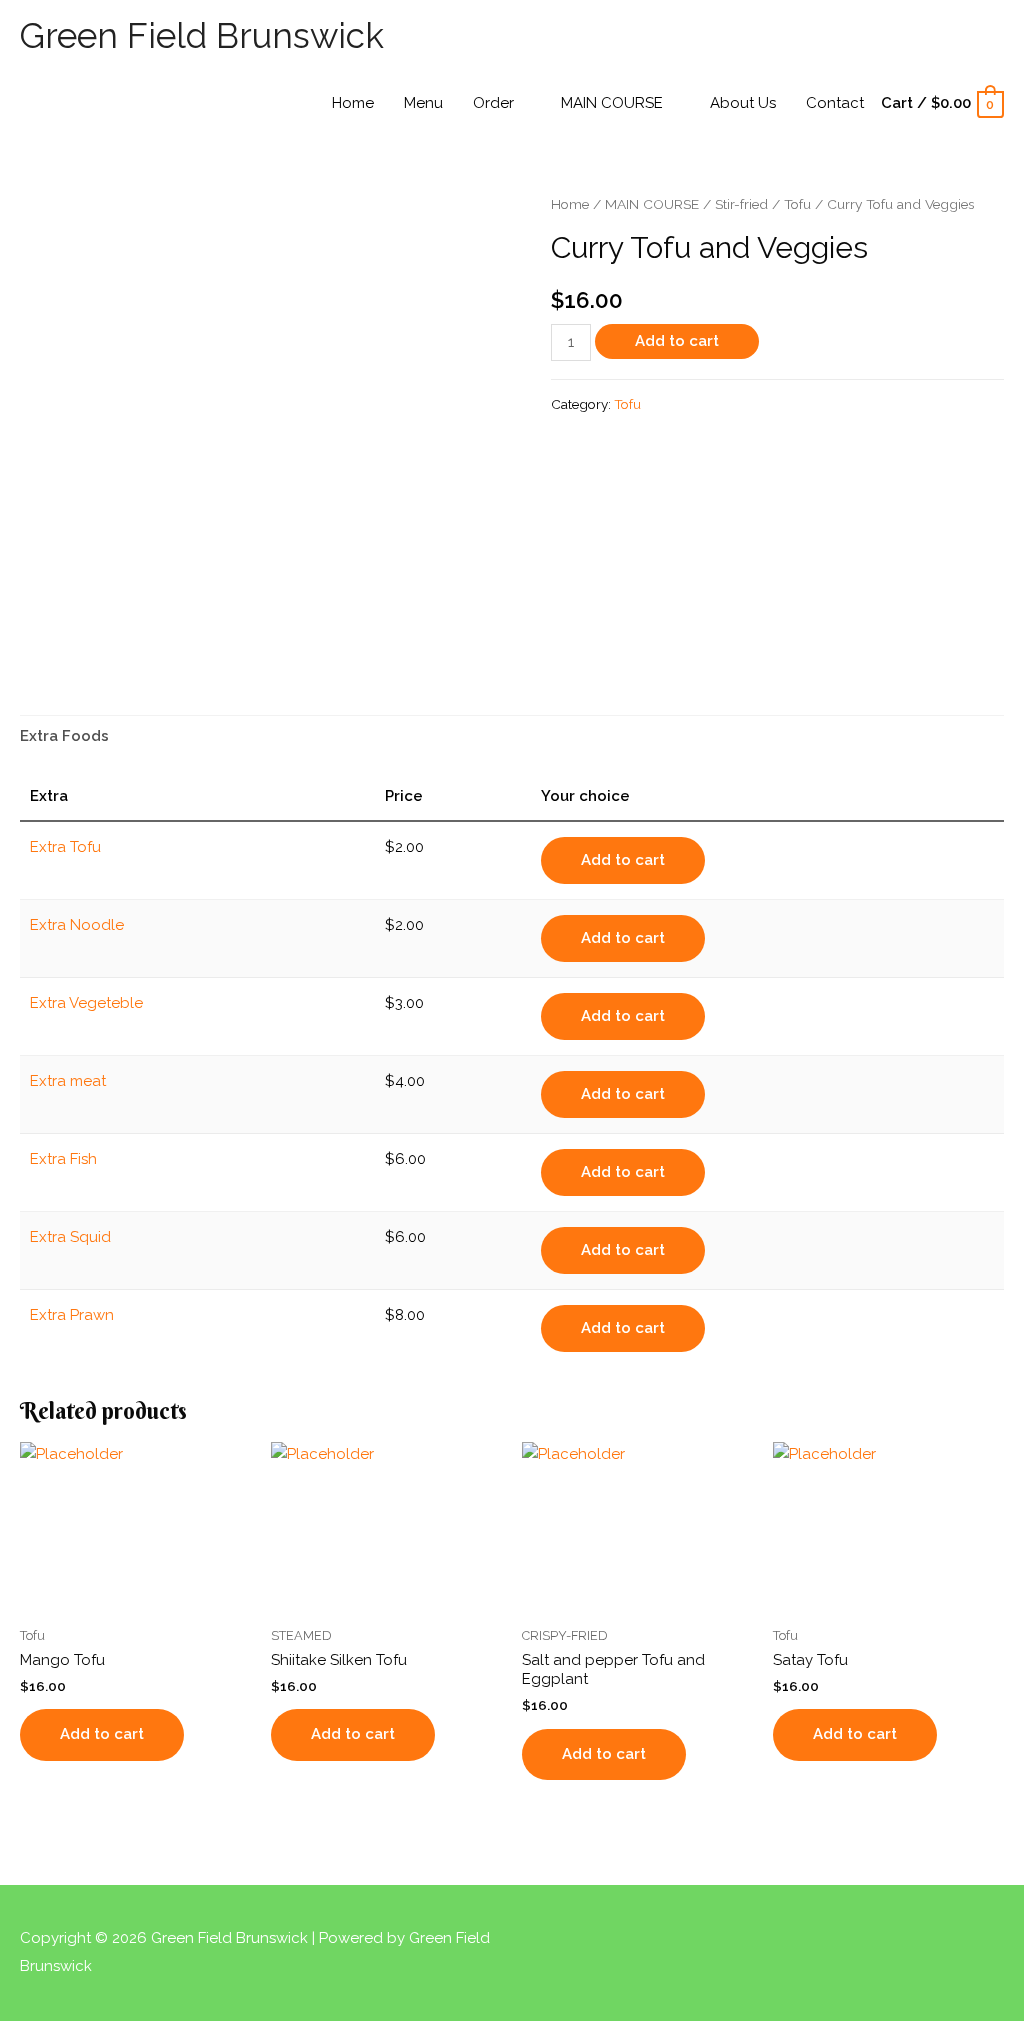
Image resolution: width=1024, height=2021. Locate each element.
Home (570, 204)
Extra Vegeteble (86, 1003)
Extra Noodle (77, 925)
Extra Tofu (65, 847)
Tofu (797, 204)
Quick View (136, 1598)
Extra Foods (64, 736)
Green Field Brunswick (202, 35)
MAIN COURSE (652, 204)
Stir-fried (741, 204)
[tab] (64, 736)
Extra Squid (70, 1237)
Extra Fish (63, 1159)
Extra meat (68, 1081)
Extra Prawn (72, 1315)
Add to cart (677, 341)
